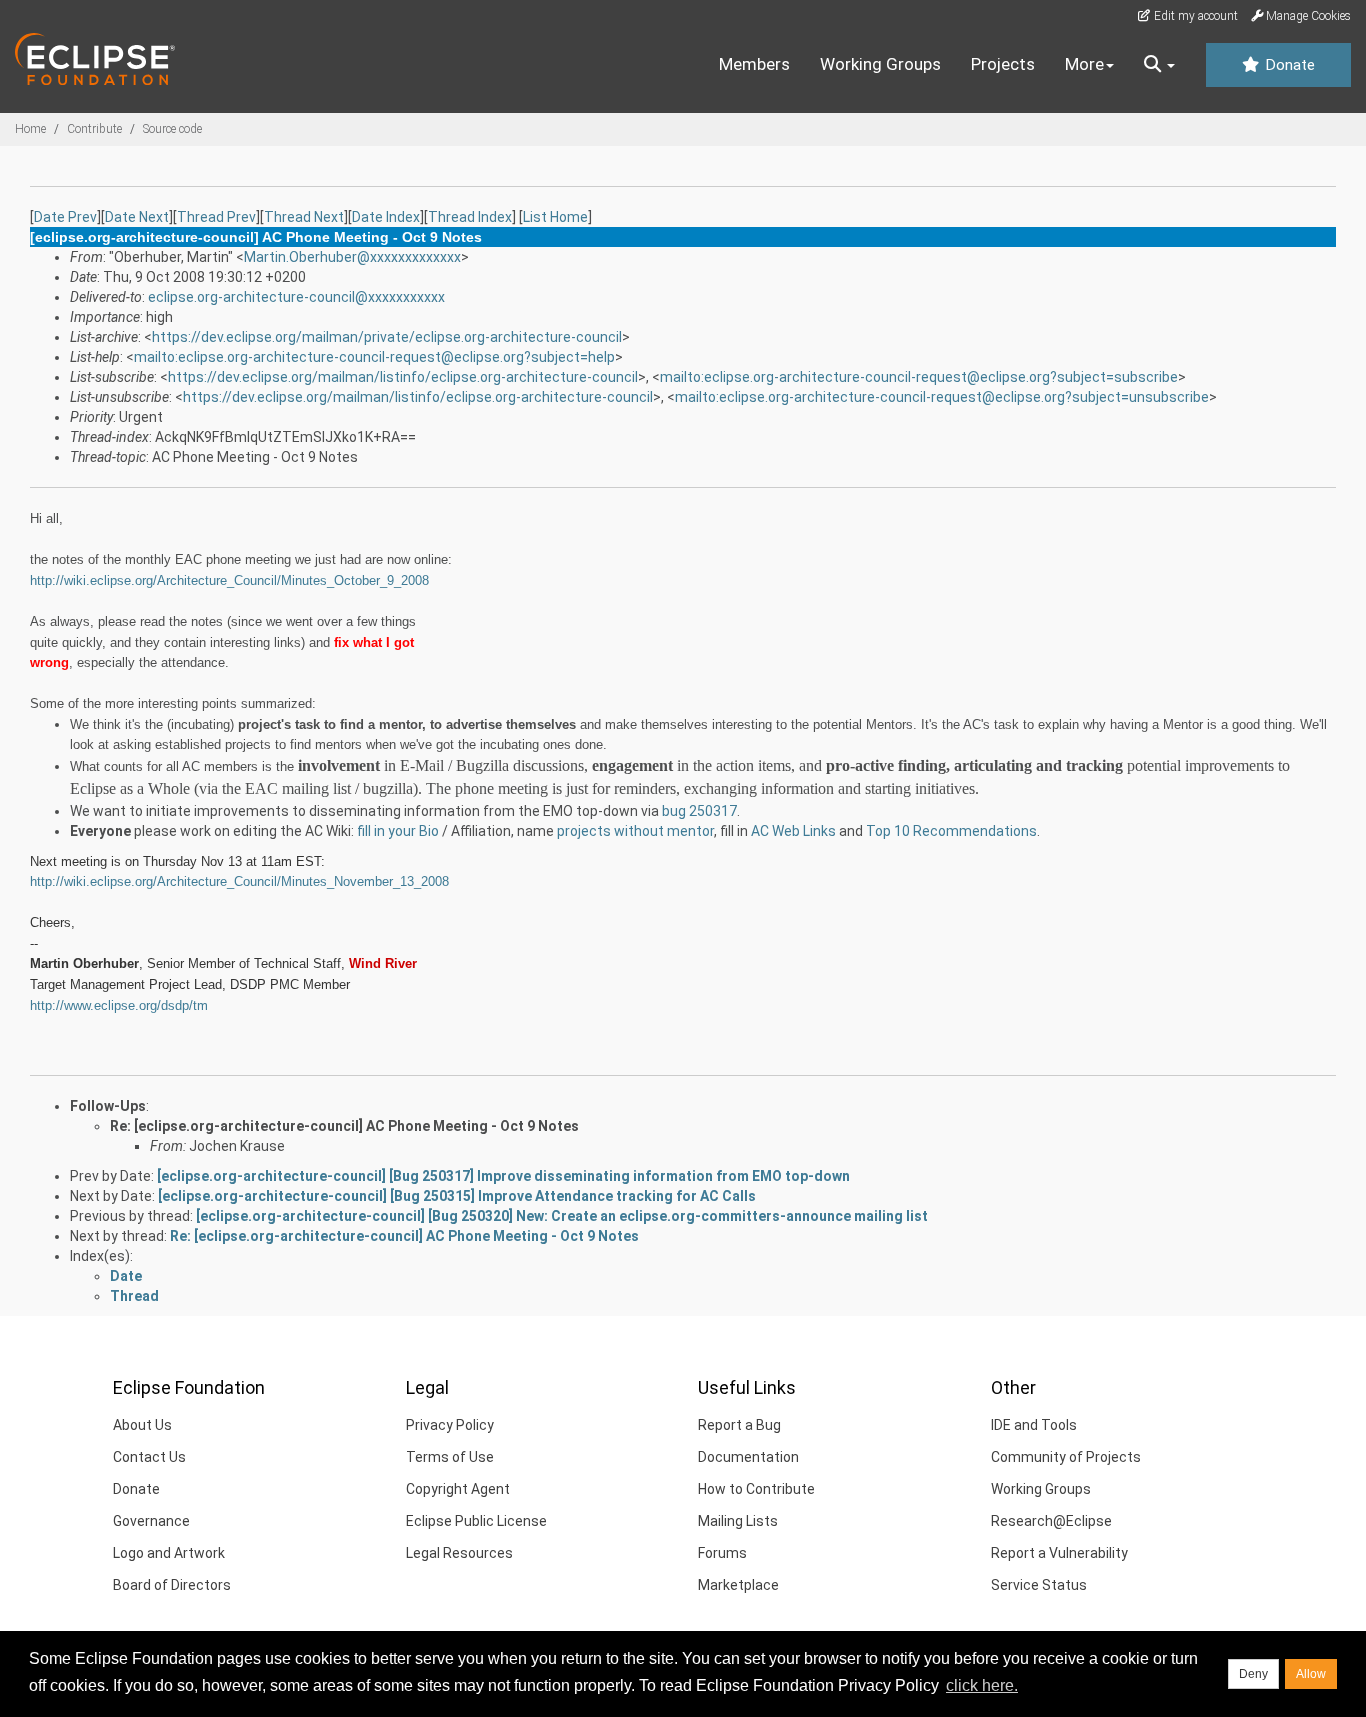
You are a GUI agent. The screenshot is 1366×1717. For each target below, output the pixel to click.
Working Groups (880, 64)
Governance (151, 1521)
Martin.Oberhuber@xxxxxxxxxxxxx (352, 257)
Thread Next (304, 217)
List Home (555, 217)
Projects (1003, 64)
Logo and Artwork (169, 1553)
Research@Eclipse (1051, 1521)
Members (754, 64)
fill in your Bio (398, 831)
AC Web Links (793, 831)
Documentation (748, 1457)
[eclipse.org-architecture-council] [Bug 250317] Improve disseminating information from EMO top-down (503, 1176)
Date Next (137, 217)
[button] (1159, 65)
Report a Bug (739, 1425)
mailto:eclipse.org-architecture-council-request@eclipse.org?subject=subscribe (919, 377)
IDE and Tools (1034, 1425)
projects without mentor (635, 831)
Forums (722, 1553)
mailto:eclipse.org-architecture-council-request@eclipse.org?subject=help (374, 357)
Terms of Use (450, 1457)
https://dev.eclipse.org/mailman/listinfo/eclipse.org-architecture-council (403, 377)
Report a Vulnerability (1059, 1553)
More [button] (1084, 64)
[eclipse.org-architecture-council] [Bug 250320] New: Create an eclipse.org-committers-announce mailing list (562, 1216)
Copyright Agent (458, 1489)
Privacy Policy (450, 1425)
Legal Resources (459, 1553)
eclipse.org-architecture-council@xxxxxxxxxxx (296, 297)
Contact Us (149, 1457)
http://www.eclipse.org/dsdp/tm (119, 1005)
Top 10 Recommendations (951, 831)
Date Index (386, 217)
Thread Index (470, 217)
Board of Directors (172, 1585)
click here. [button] (982, 1685)
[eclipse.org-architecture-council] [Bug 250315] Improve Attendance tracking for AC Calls (457, 1196)
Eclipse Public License (476, 1521)
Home (30, 129)
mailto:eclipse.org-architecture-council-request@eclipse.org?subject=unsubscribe (942, 397)
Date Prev (65, 217)
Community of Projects (1066, 1457)
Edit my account (1194, 16)
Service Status (1039, 1585)
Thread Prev (216, 217)
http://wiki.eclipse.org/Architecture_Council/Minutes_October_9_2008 (229, 580)
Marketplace (738, 1585)
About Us (142, 1425)
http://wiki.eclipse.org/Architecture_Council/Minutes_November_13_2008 (239, 881)
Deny (1253, 1674)
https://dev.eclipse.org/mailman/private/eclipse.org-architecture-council (387, 337)
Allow (1311, 1674)
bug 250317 (699, 811)
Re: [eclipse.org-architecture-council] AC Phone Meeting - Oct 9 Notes (344, 1126)
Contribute (94, 129)
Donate (1288, 65)
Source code (172, 129)
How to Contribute (756, 1489)
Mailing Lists (738, 1521)
